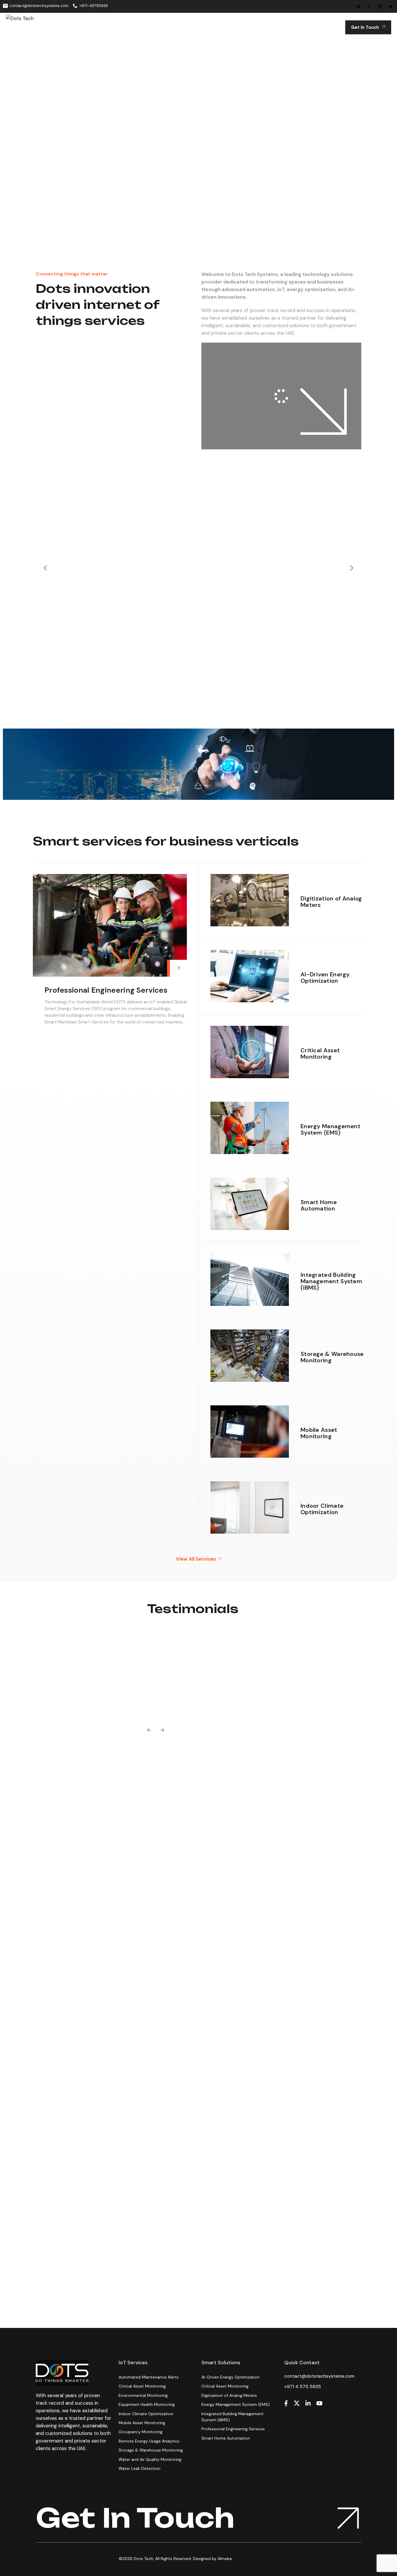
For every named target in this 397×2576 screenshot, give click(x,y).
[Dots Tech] (32, 27)
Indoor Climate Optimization (322, 1509)
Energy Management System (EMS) (330, 1129)
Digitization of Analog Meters (331, 902)
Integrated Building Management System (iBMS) (331, 1281)
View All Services (196, 1559)
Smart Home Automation (319, 1205)
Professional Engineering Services (106, 990)
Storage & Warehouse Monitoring (332, 1357)
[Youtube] (391, 6)
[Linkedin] (380, 6)
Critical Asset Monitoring (320, 1053)
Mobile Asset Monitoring (319, 1433)
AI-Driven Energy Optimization (325, 978)
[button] (45, 568)
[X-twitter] (369, 6)
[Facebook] (358, 6)
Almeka (225, 2559)
